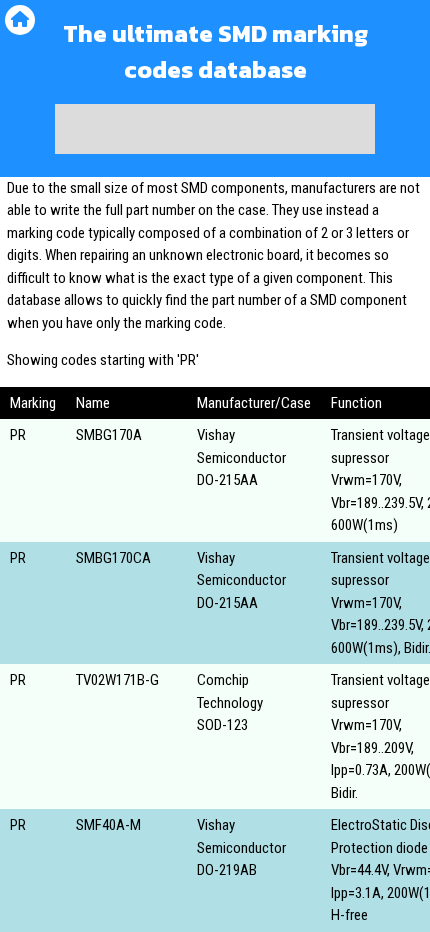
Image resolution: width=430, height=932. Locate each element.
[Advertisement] (215, 129)
